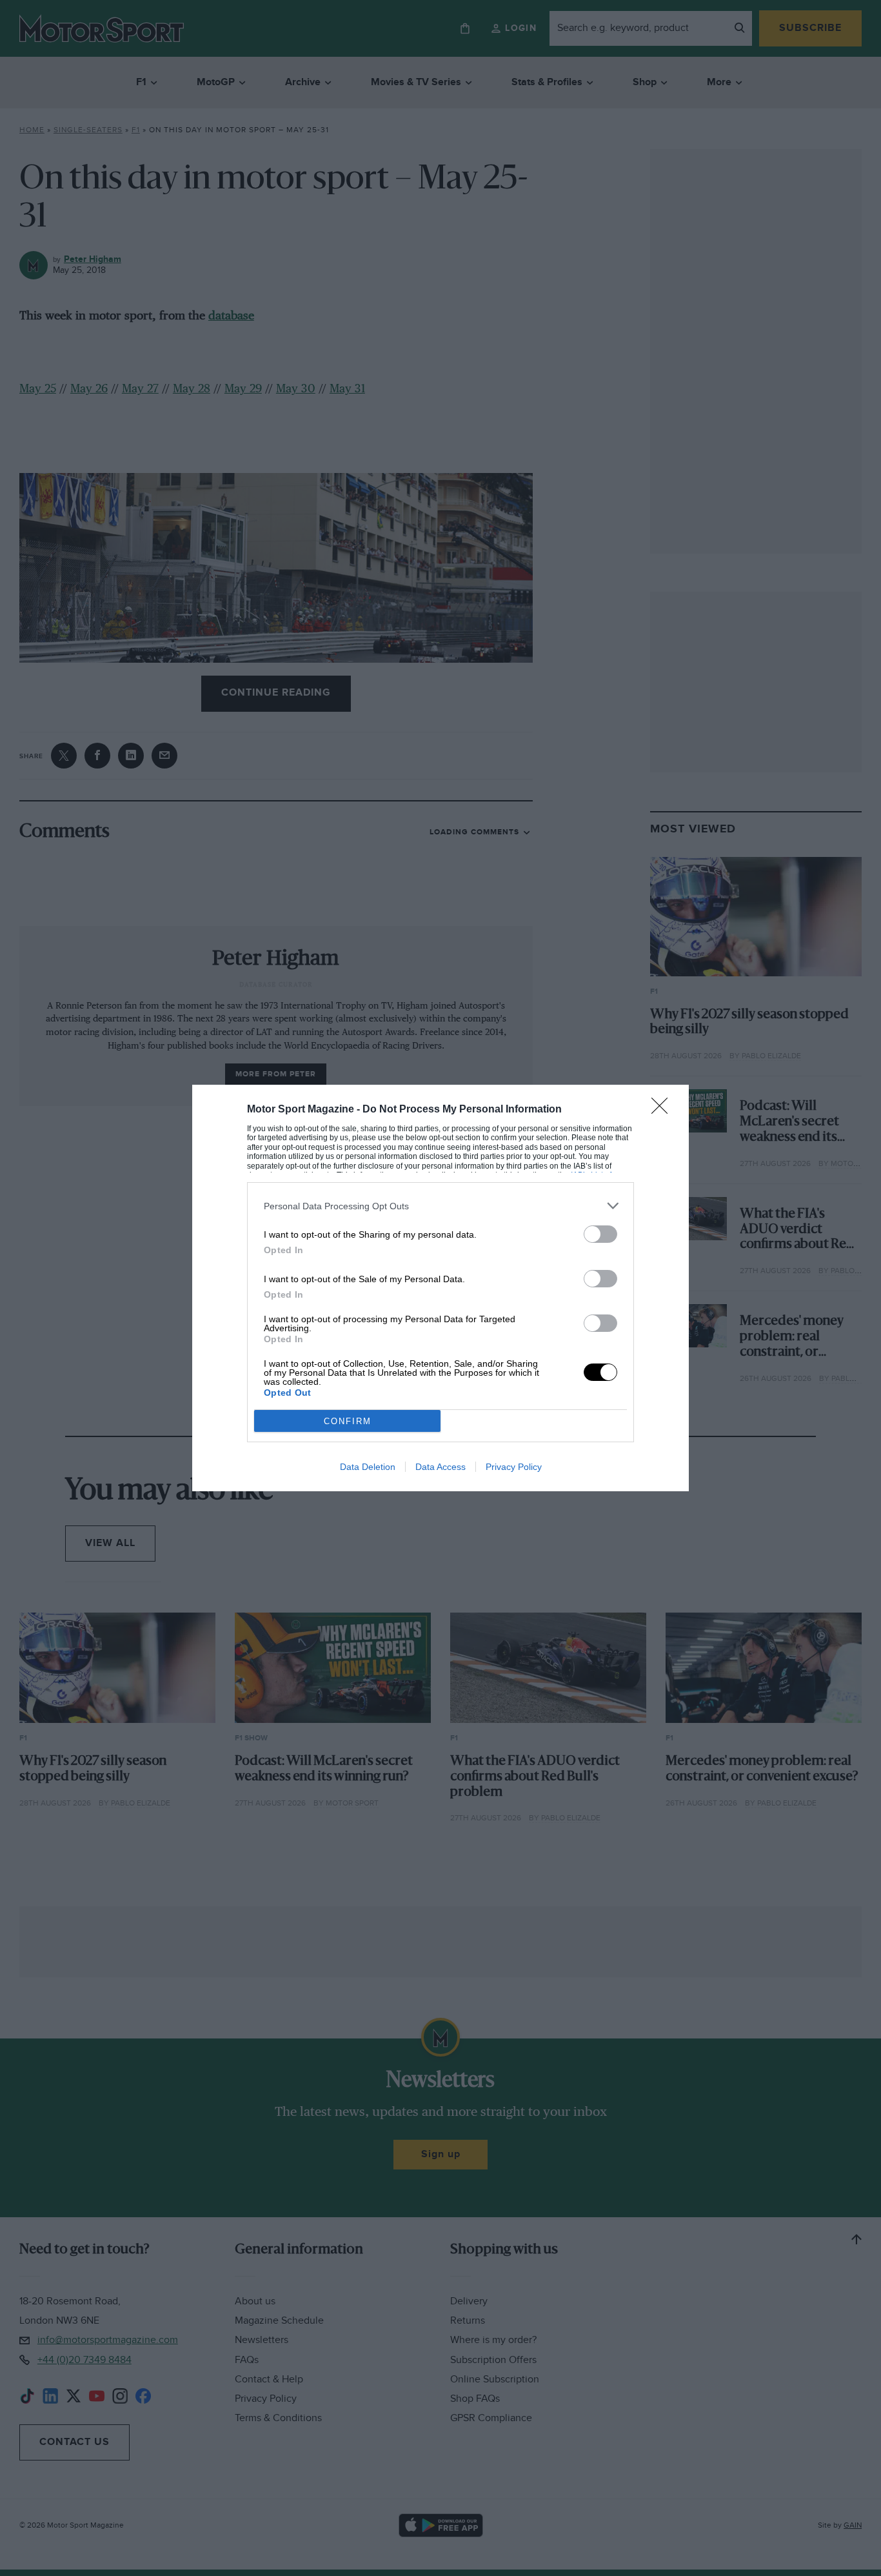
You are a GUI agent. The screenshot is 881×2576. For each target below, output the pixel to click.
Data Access (440, 1467)
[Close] (664, 1110)
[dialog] (440, 1288)
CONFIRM (348, 1421)
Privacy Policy (514, 1467)
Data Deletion (368, 1467)
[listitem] (440, 1206)
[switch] (600, 1234)
